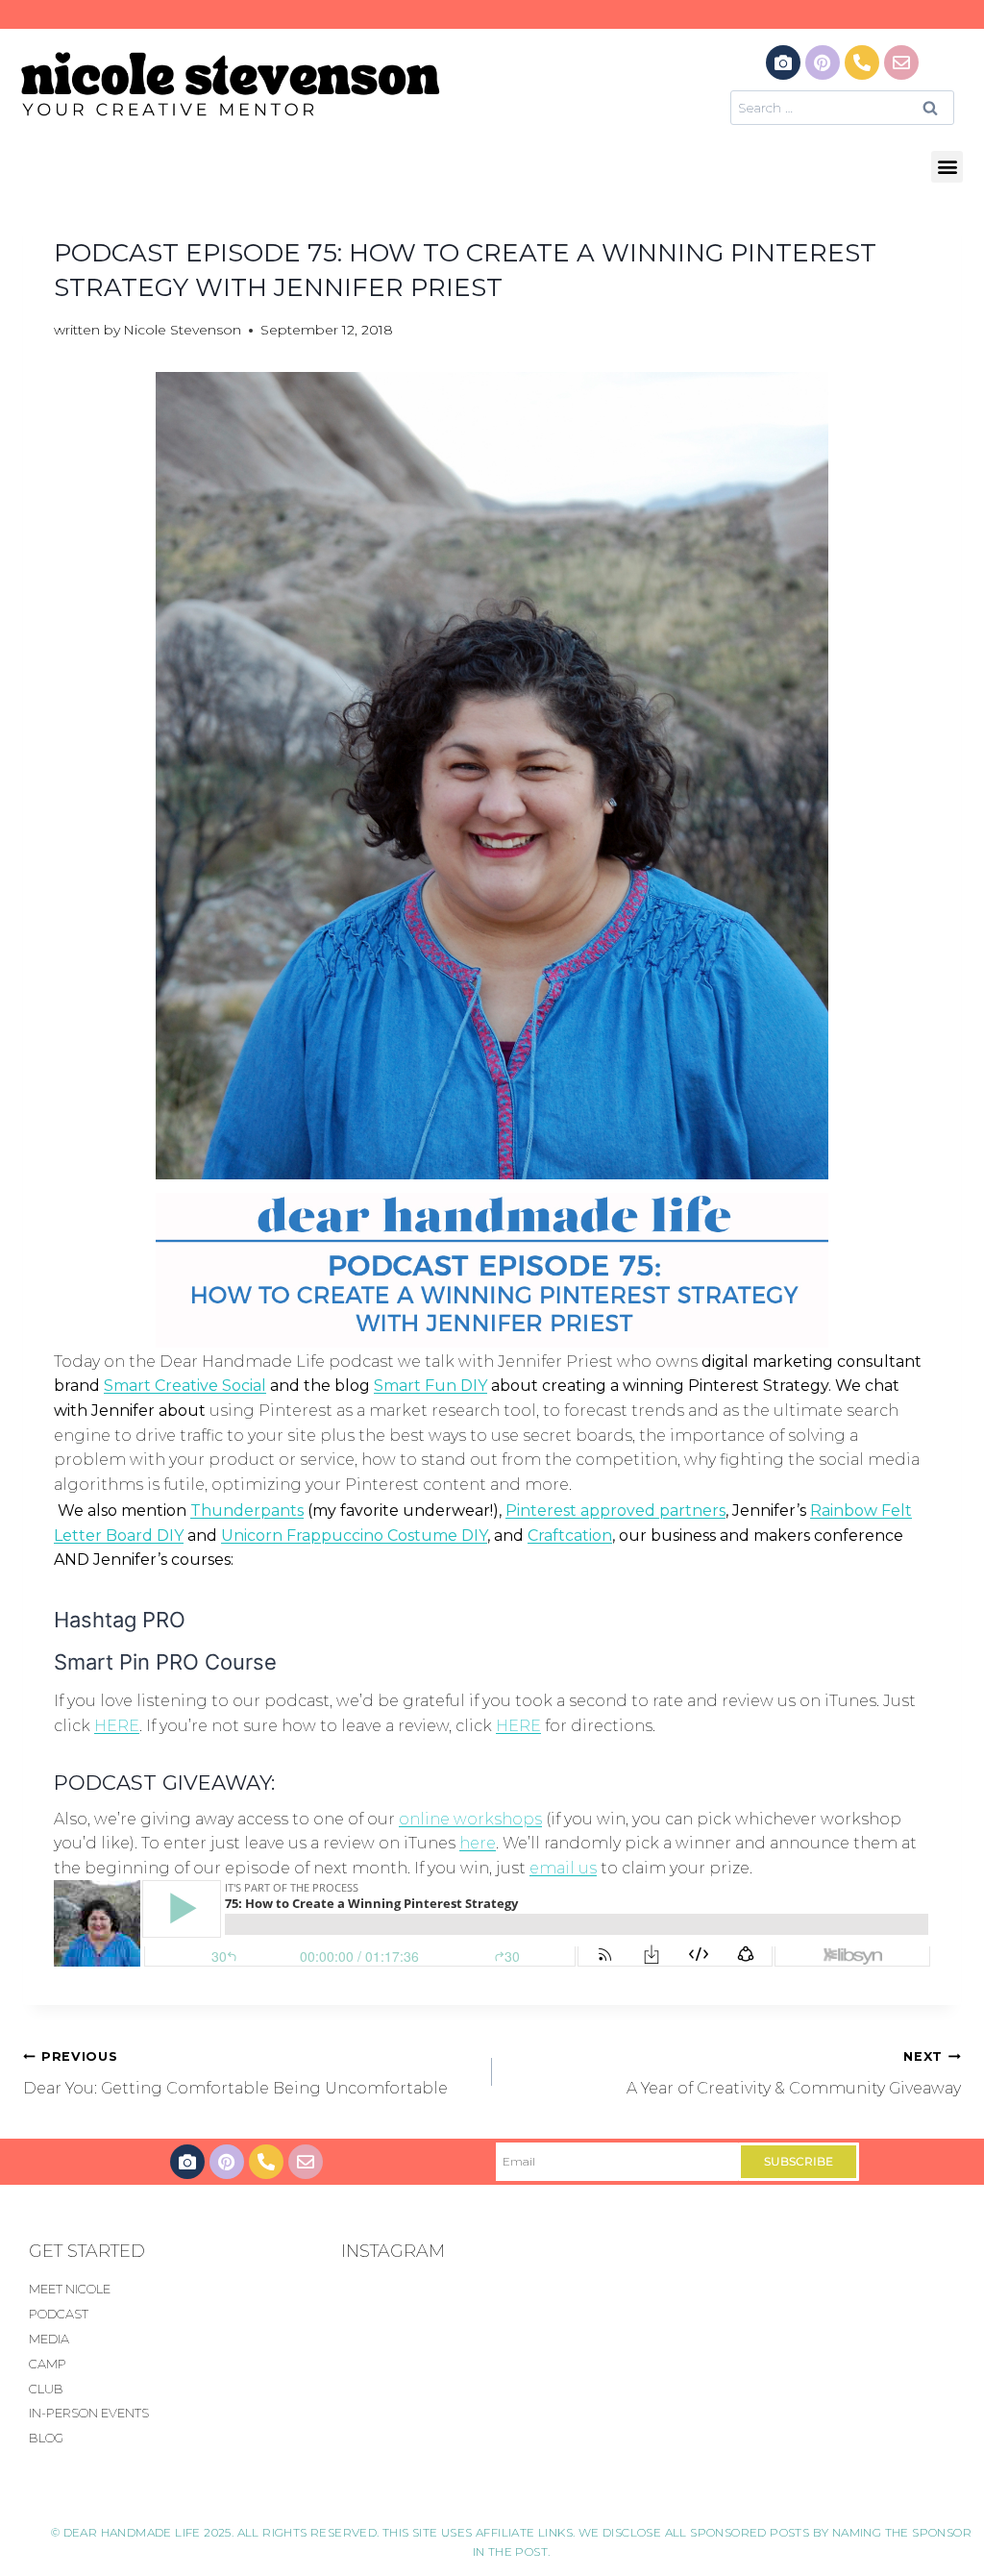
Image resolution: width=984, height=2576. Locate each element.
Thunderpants (247, 1511)
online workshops (470, 1819)
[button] (947, 167)
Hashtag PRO (120, 1620)
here (478, 1843)
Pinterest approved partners (615, 1511)
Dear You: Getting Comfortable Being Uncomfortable (235, 2073)
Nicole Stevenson (182, 330)
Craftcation (570, 1536)
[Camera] (783, 62)
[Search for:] (842, 107)
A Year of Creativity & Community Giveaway (794, 2073)
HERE (117, 1726)
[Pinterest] (823, 62)
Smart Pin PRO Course (165, 1662)
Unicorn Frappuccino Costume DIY (354, 1536)
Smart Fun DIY (430, 1386)
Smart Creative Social (185, 1386)
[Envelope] (901, 62)
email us (563, 1868)
